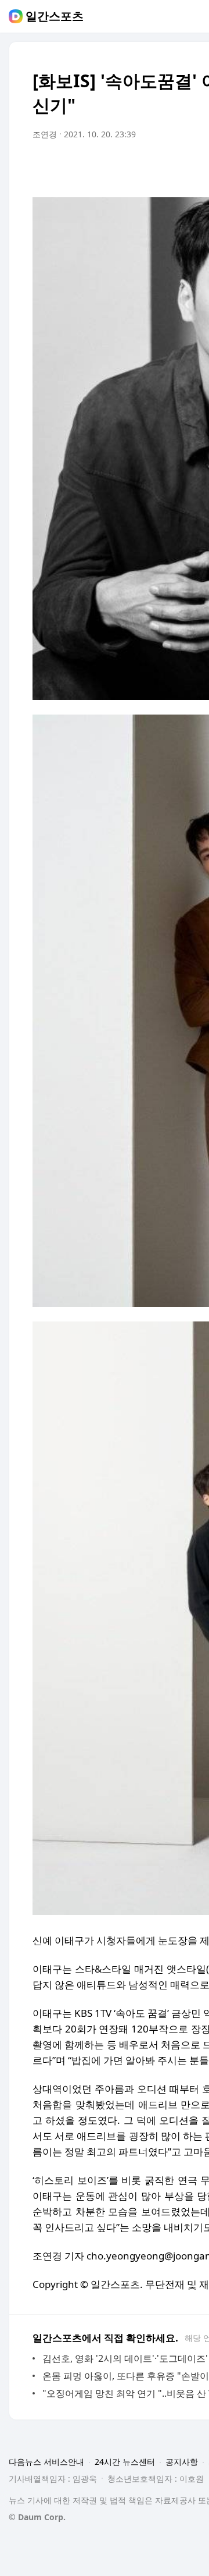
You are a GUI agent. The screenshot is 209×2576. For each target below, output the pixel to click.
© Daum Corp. (37, 2517)
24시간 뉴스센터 (125, 2462)
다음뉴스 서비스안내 (46, 2462)
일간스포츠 (55, 16)
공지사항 (182, 2462)
